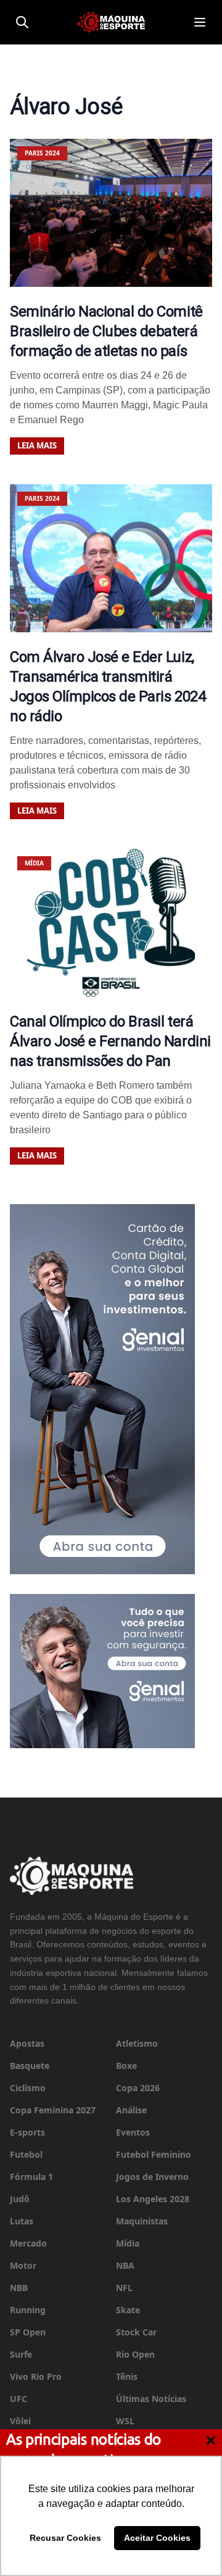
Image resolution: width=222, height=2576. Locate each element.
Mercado (28, 2243)
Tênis (127, 2376)
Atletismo (137, 2043)
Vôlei (20, 2421)
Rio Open (135, 2354)
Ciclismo (28, 2088)
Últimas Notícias (151, 2399)
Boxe (126, 2066)
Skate (128, 2310)
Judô (20, 2199)
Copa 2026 (138, 2088)
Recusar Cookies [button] (65, 2538)
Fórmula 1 (31, 2177)
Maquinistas (142, 2221)
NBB (19, 2288)
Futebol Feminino (154, 2154)
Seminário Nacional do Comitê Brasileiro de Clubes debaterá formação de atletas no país (106, 331)
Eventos (133, 2132)
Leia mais (37, 445)
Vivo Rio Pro (36, 2376)
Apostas (27, 2043)
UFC (18, 2399)
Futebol (26, 2154)
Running (28, 2310)
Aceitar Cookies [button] (157, 2538)
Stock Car (136, 2332)
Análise (131, 2110)
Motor (23, 2265)
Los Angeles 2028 (153, 2199)
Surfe (21, 2354)
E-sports (27, 2132)
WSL (125, 2421)
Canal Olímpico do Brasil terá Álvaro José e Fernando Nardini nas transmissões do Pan (110, 1041)
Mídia (128, 2243)
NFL (124, 2288)
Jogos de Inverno (152, 2177)
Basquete (30, 2066)
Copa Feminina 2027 (53, 2110)
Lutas (22, 2221)
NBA (125, 2265)
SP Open (28, 2332)
